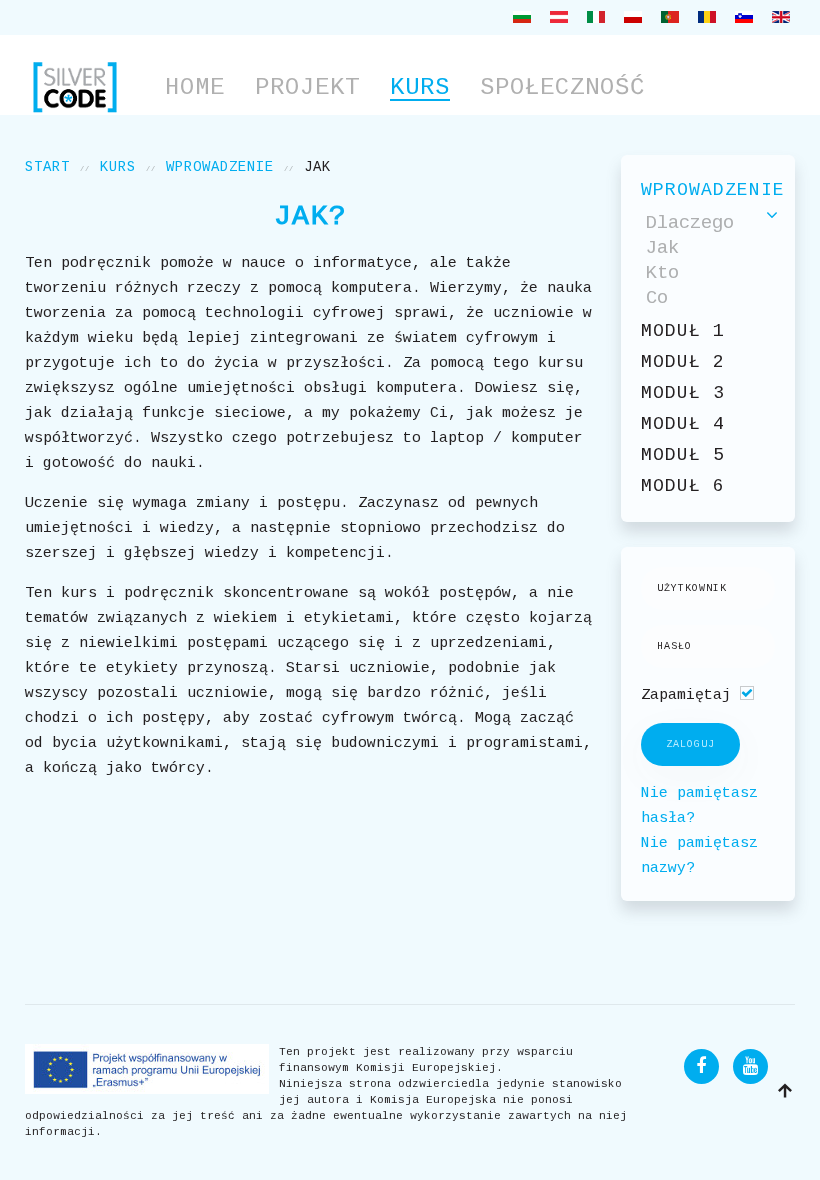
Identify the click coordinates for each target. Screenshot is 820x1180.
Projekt (307, 87)
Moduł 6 (683, 486)
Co (657, 298)
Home (195, 87)
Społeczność (562, 87)
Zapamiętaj (686, 695)
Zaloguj (690, 744)
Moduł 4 (683, 424)
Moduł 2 (683, 362)
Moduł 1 (683, 331)
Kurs (420, 87)
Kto (662, 273)
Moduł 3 (683, 393)
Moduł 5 (683, 455)
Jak (662, 248)
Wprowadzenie (220, 167)
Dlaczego (690, 223)
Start (47, 167)
